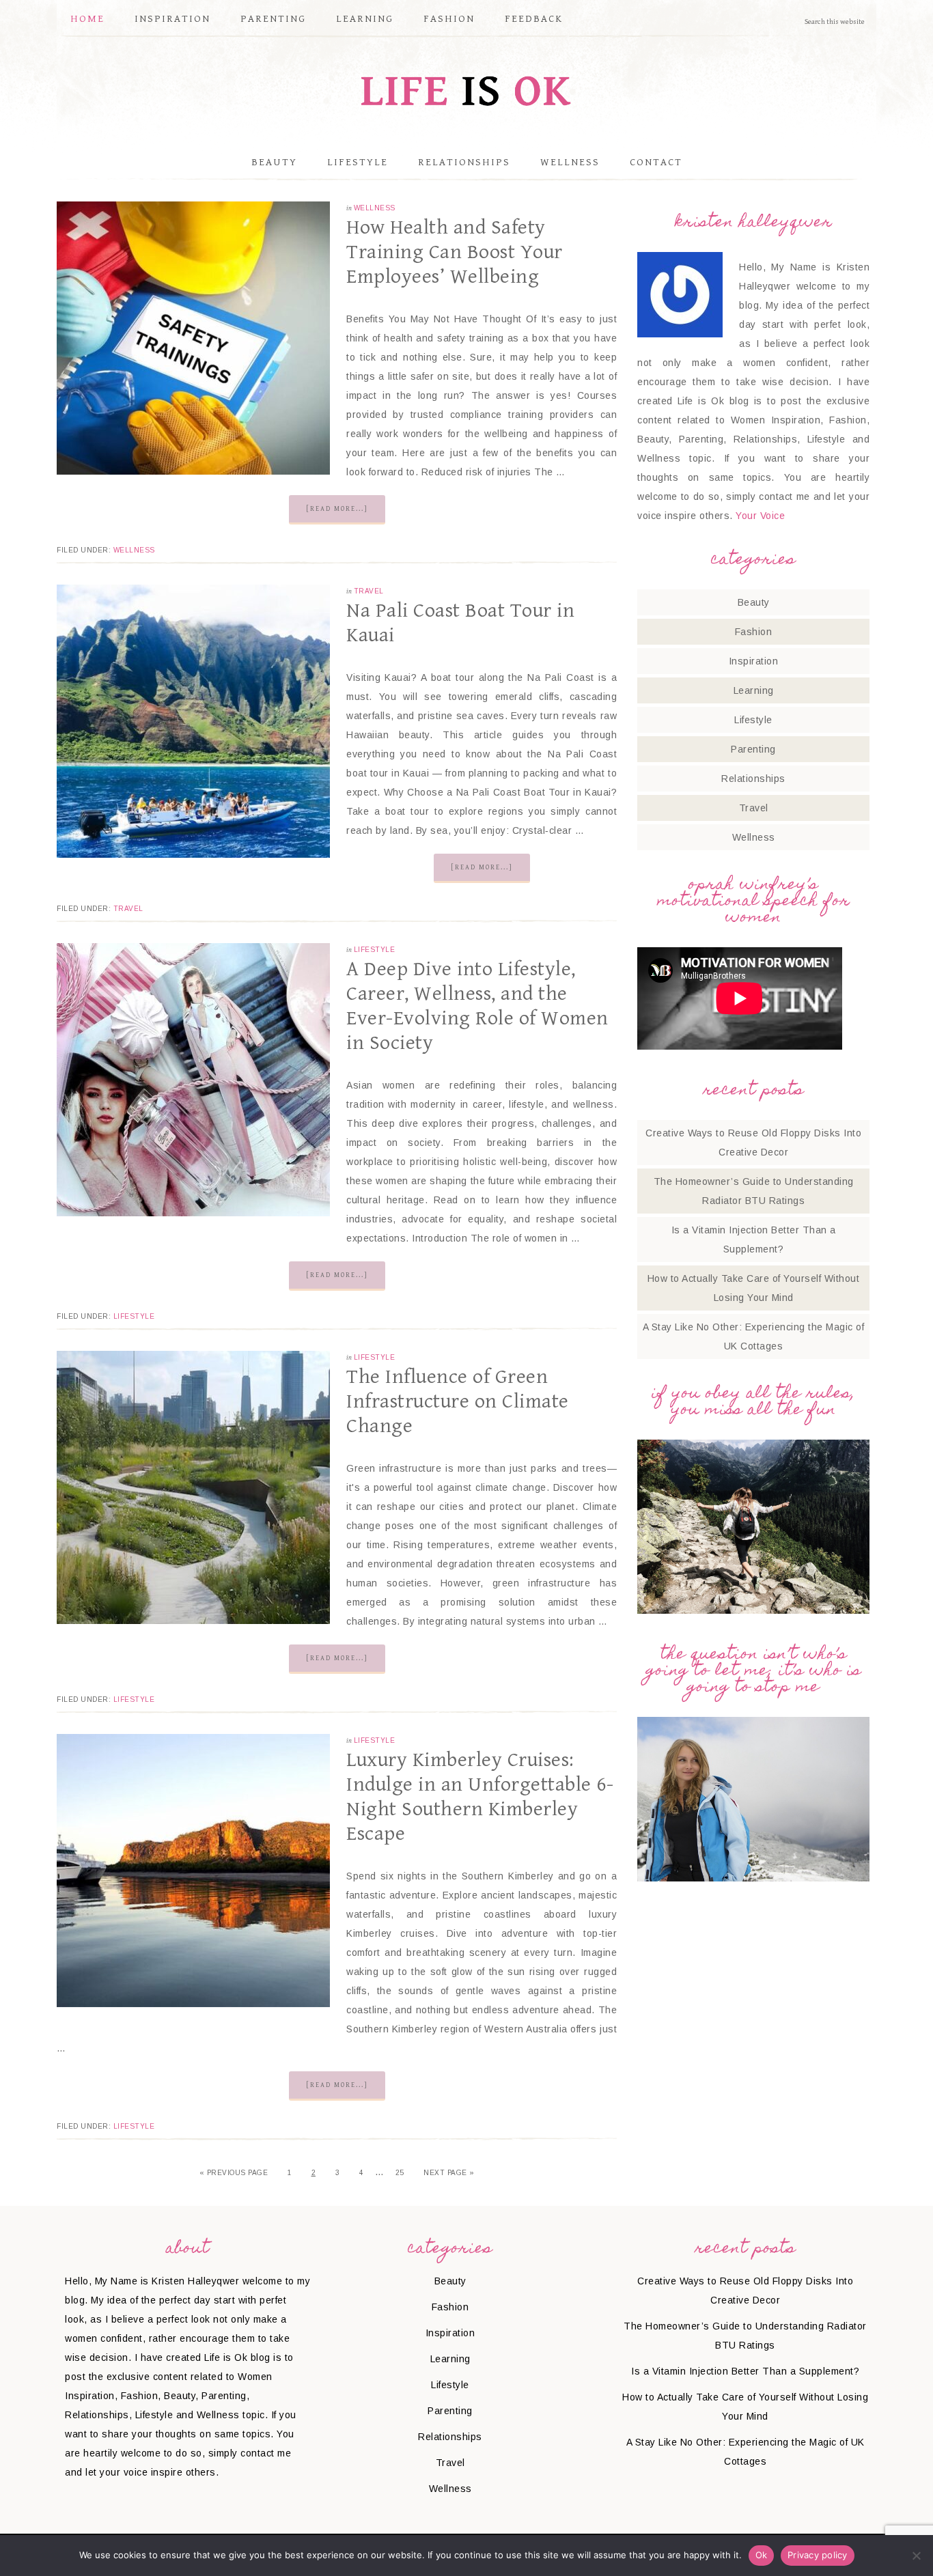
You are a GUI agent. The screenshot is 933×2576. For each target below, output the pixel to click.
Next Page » (449, 2173)
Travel (369, 591)
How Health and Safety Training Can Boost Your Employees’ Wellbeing (455, 252)
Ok (762, 2555)
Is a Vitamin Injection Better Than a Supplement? (745, 2371)
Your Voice (760, 516)
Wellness (375, 208)
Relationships (753, 779)
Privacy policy (818, 2555)
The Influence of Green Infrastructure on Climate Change (458, 1401)
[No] (916, 2556)
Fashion (754, 632)
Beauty (754, 602)
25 (400, 2173)
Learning (754, 690)
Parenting (753, 749)
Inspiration (754, 661)
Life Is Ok (466, 90)
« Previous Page (234, 2173)
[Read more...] (337, 509)
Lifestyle (375, 950)
